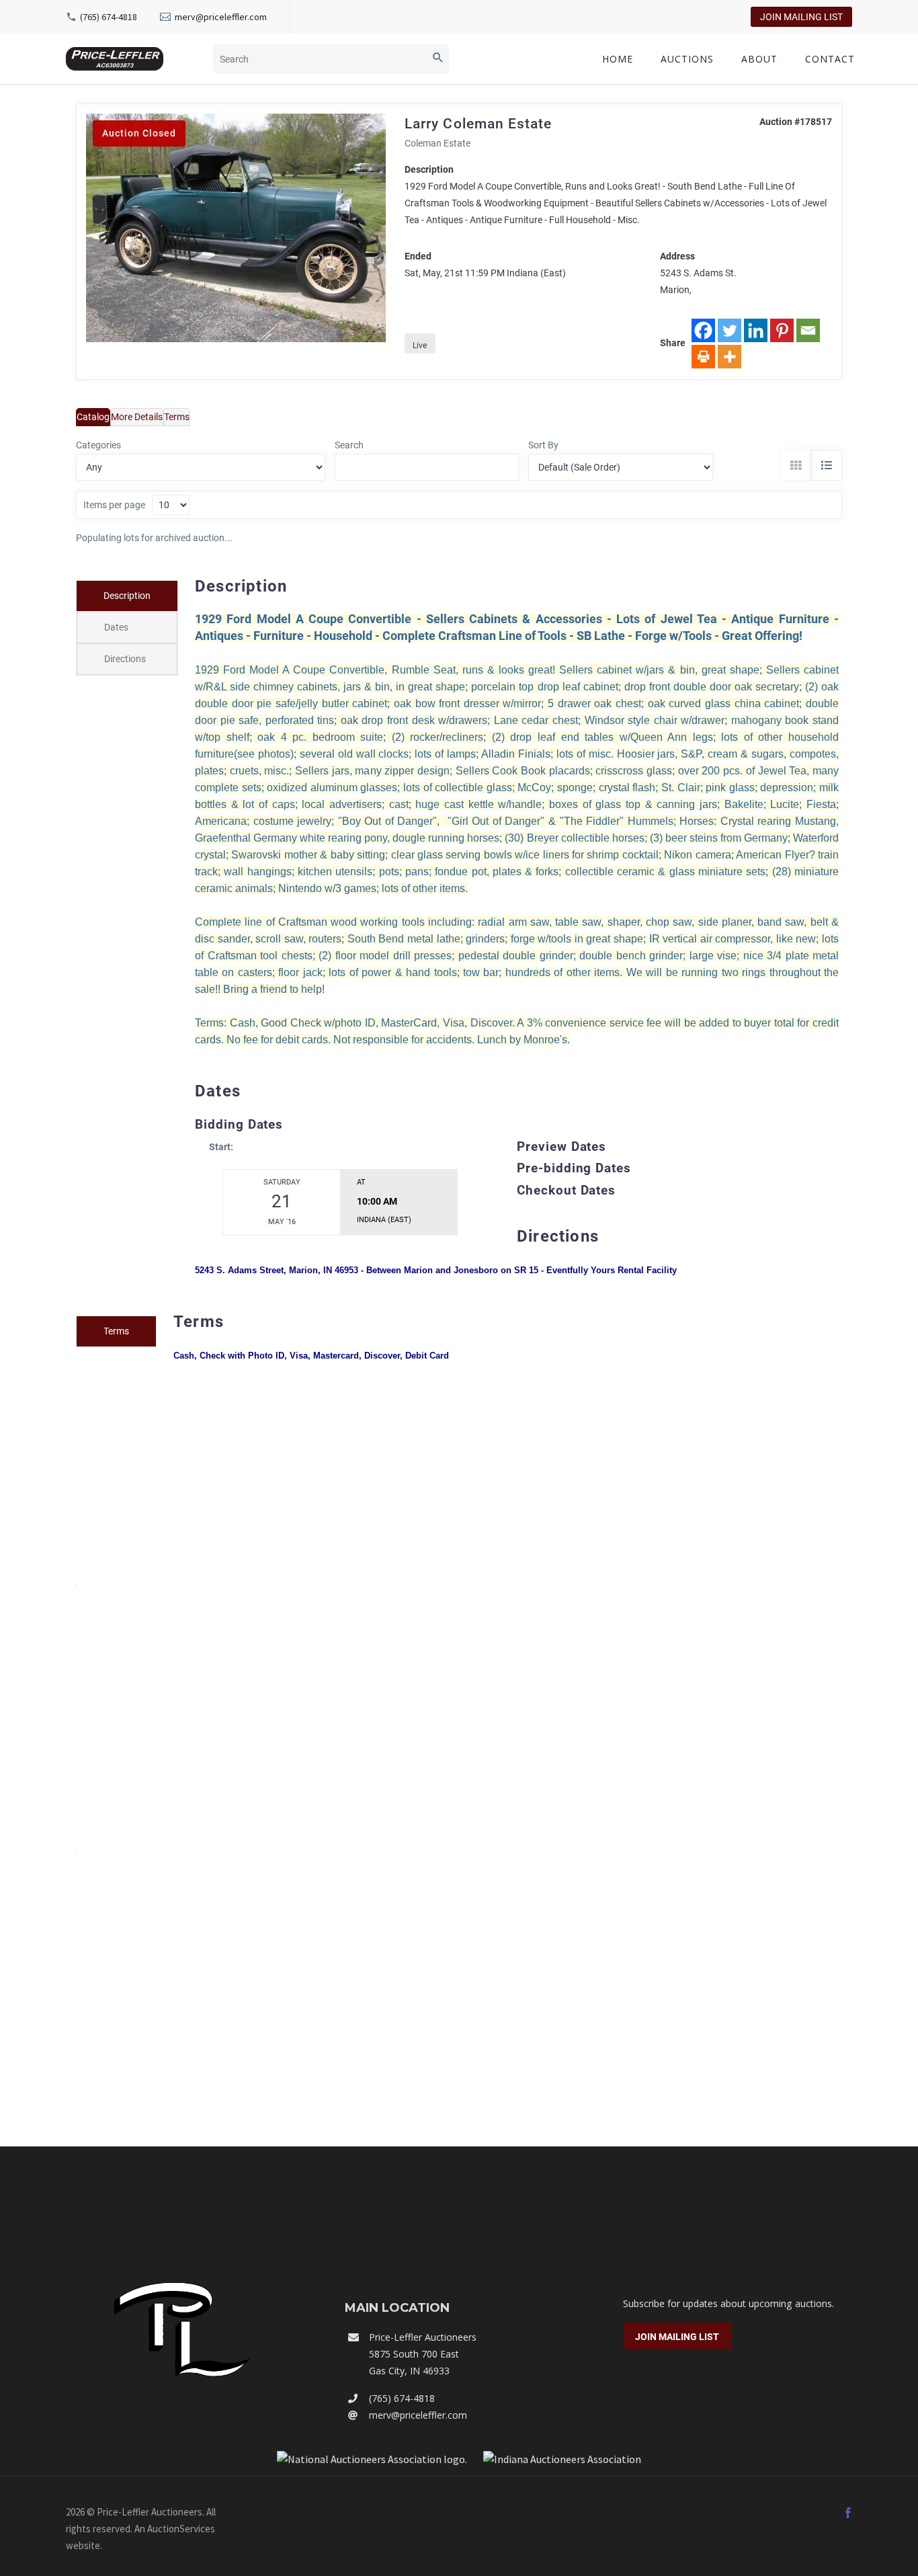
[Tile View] (796, 465)
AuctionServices (181, 2529)
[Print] (703, 357)
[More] (729, 357)
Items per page (114, 505)
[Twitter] (729, 330)
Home (618, 59)
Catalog (93, 417)
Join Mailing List (801, 17)
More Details (137, 417)
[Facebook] (703, 330)
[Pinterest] (782, 330)
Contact (830, 59)
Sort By (543, 445)
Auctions (687, 59)
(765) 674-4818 (109, 17)
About (759, 59)
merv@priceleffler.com (221, 17)
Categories (98, 445)
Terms (177, 417)
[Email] (808, 330)
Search (349, 445)
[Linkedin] (756, 330)
